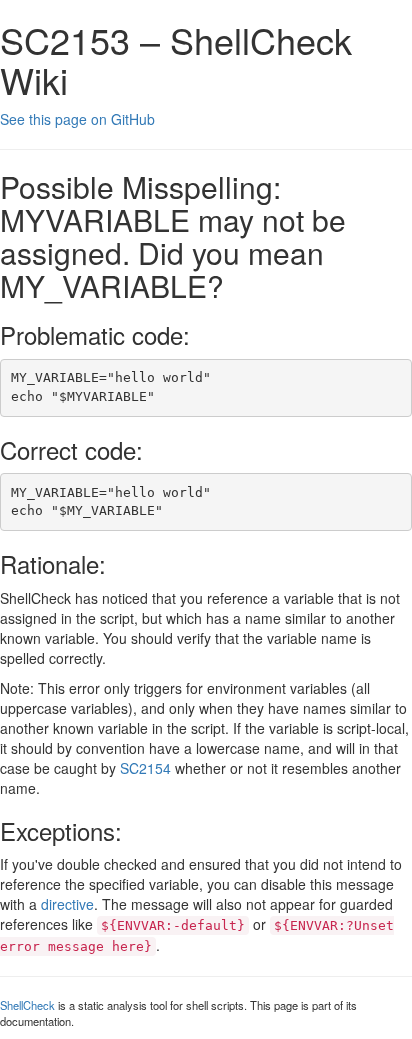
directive (67, 904)
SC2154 (145, 768)
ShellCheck (27, 1005)
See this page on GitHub (77, 119)
